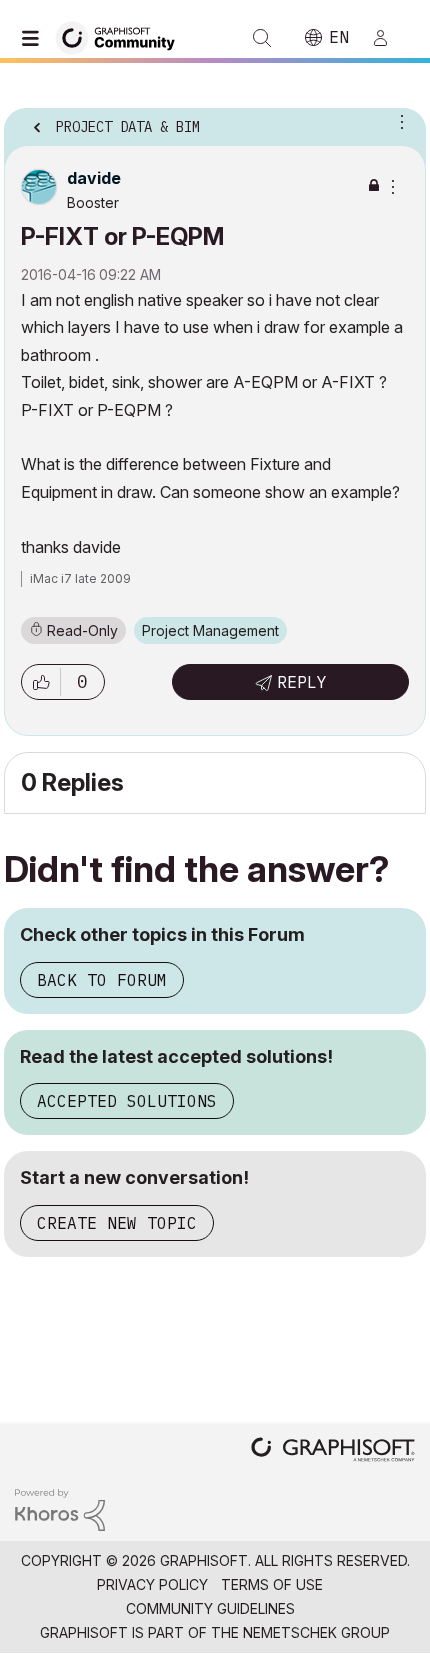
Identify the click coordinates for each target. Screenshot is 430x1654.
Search (262, 38)
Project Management (210, 630)
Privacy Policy (152, 1584)
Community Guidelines (210, 1608)
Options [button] (398, 121)
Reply (302, 682)
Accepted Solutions (127, 1101)
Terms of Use (272, 1584)
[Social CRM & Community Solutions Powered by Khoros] (60, 1508)
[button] (41, 682)
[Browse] (35, 38)
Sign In (389, 38)
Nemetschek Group (316, 1632)
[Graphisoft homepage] (333, 1451)
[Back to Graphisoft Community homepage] (122, 36)
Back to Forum (102, 980)
